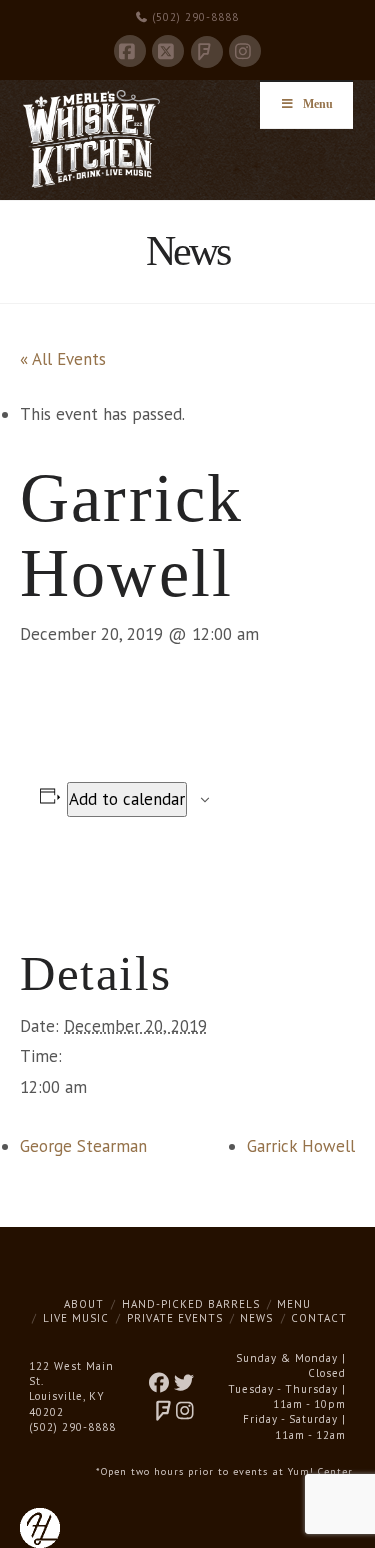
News (256, 1318)
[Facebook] (130, 51)
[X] (168, 51)
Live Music (76, 1318)
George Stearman (83, 1146)
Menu (318, 104)
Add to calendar (127, 799)
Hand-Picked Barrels (191, 1304)
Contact (319, 1318)
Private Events (175, 1318)
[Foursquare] (207, 52)
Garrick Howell (301, 1146)
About (84, 1304)
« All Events (63, 359)
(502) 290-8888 (193, 17)
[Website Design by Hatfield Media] (40, 1527)
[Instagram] (245, 51)
